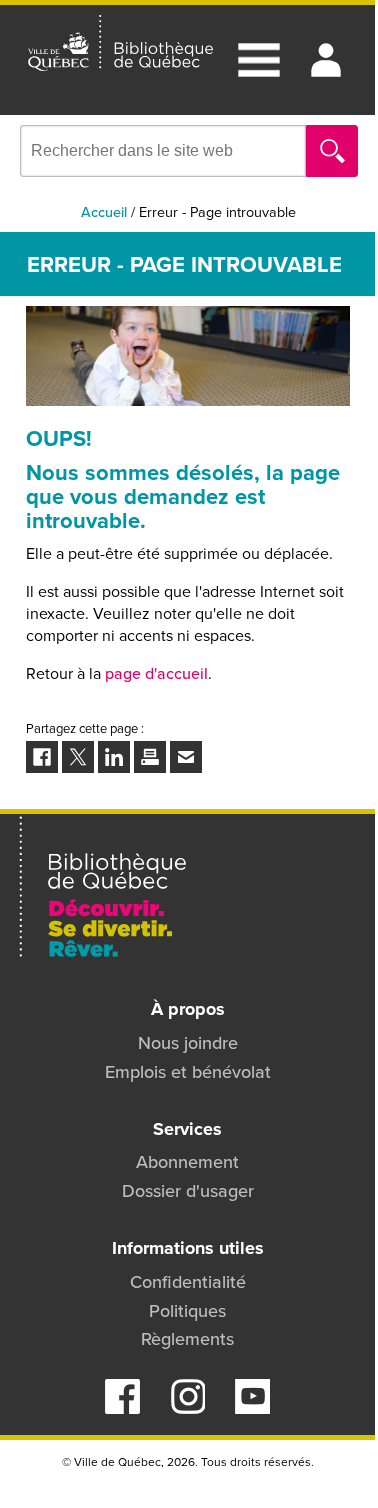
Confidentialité (188, 1281)
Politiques (187, 1310)
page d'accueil (156, 673)
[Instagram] (187, 1408)
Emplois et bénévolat (188, 1071)
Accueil (104, 211)
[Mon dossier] (326, 60)
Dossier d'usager (188, 1190)
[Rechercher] (332, 151)
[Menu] (259, 60)
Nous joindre (188, 1042)
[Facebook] (122, 1408)
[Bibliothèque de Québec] (120, 43)
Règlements (187, 1338)
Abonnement (187, 1161)
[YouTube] (252, 1408)
